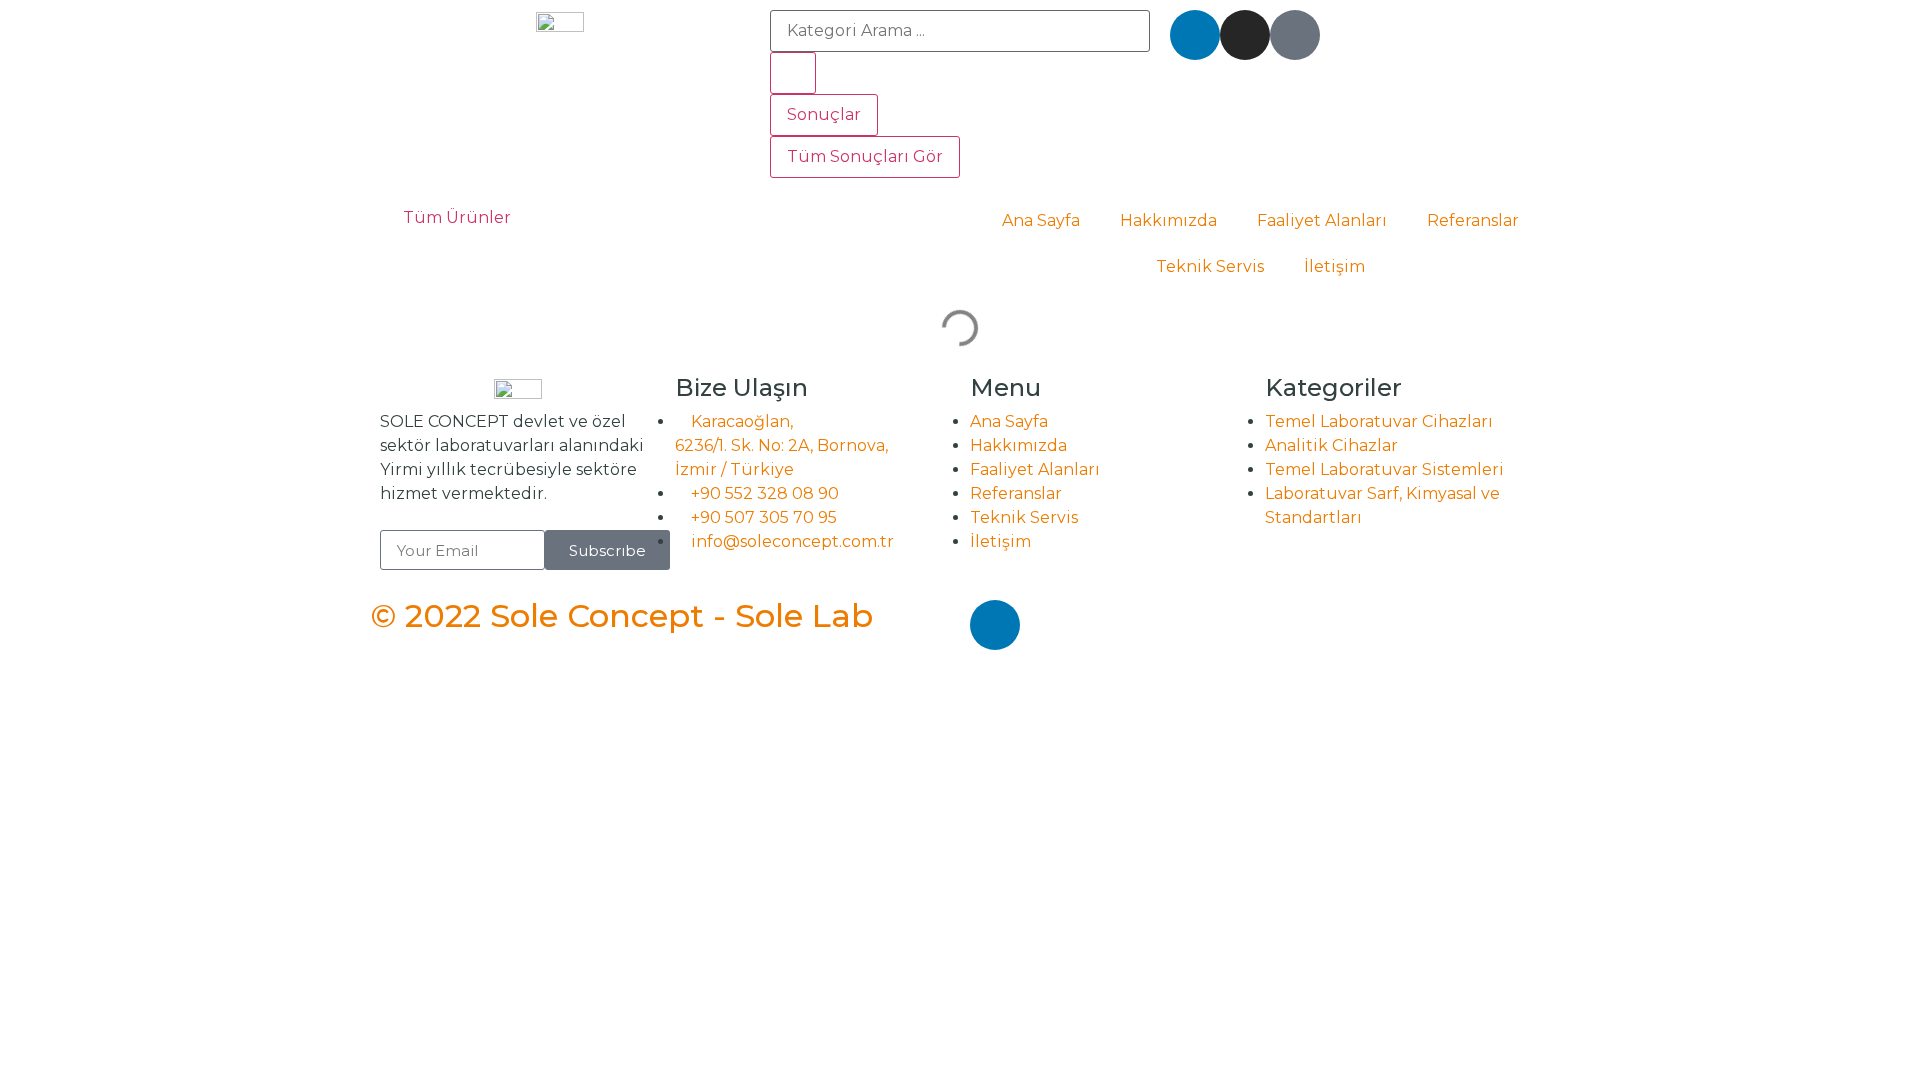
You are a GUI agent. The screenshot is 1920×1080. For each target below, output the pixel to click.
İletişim (1334, 266)
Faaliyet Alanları (1322, 220)
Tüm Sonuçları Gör (865, 156)
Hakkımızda (1168, 220)
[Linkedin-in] (1195, 35)
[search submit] (793, 73)
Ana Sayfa (1041, 220)
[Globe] (1295, 35)
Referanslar (1473, 220)
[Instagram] (1245, 35)
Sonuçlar (824, 114)
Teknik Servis (1210, 266)
